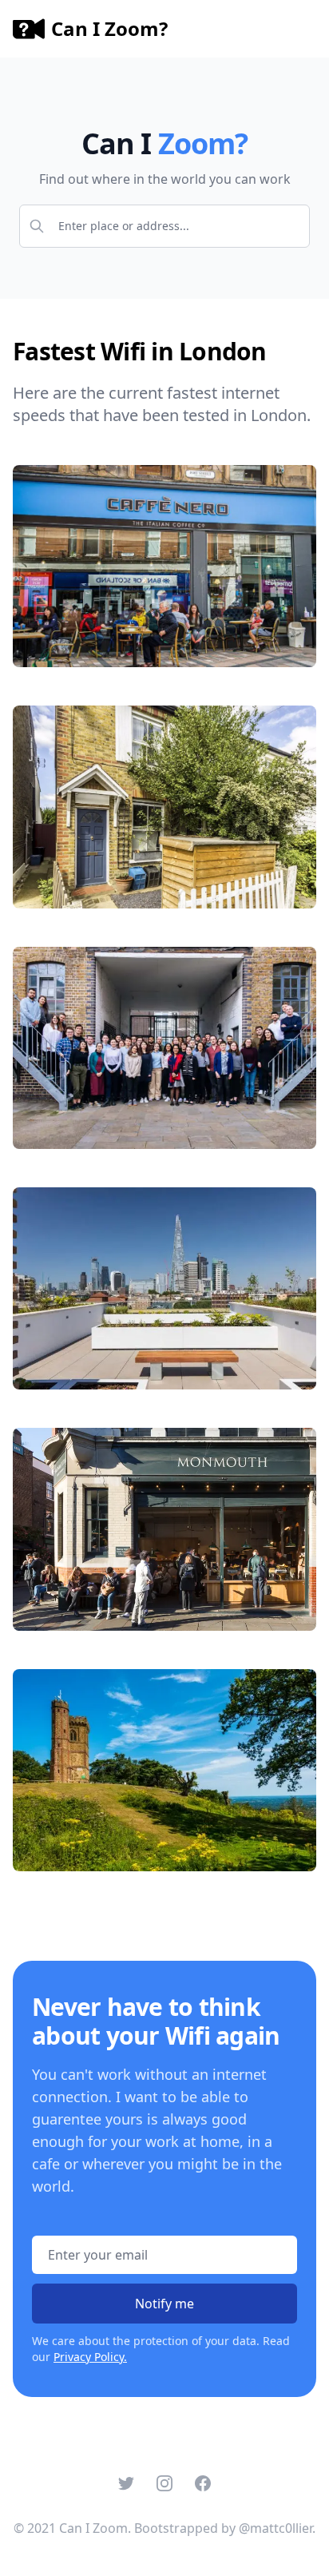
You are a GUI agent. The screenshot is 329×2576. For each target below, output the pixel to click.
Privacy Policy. (90, 2357)
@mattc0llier (275, 2528)
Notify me (164, 2304)
